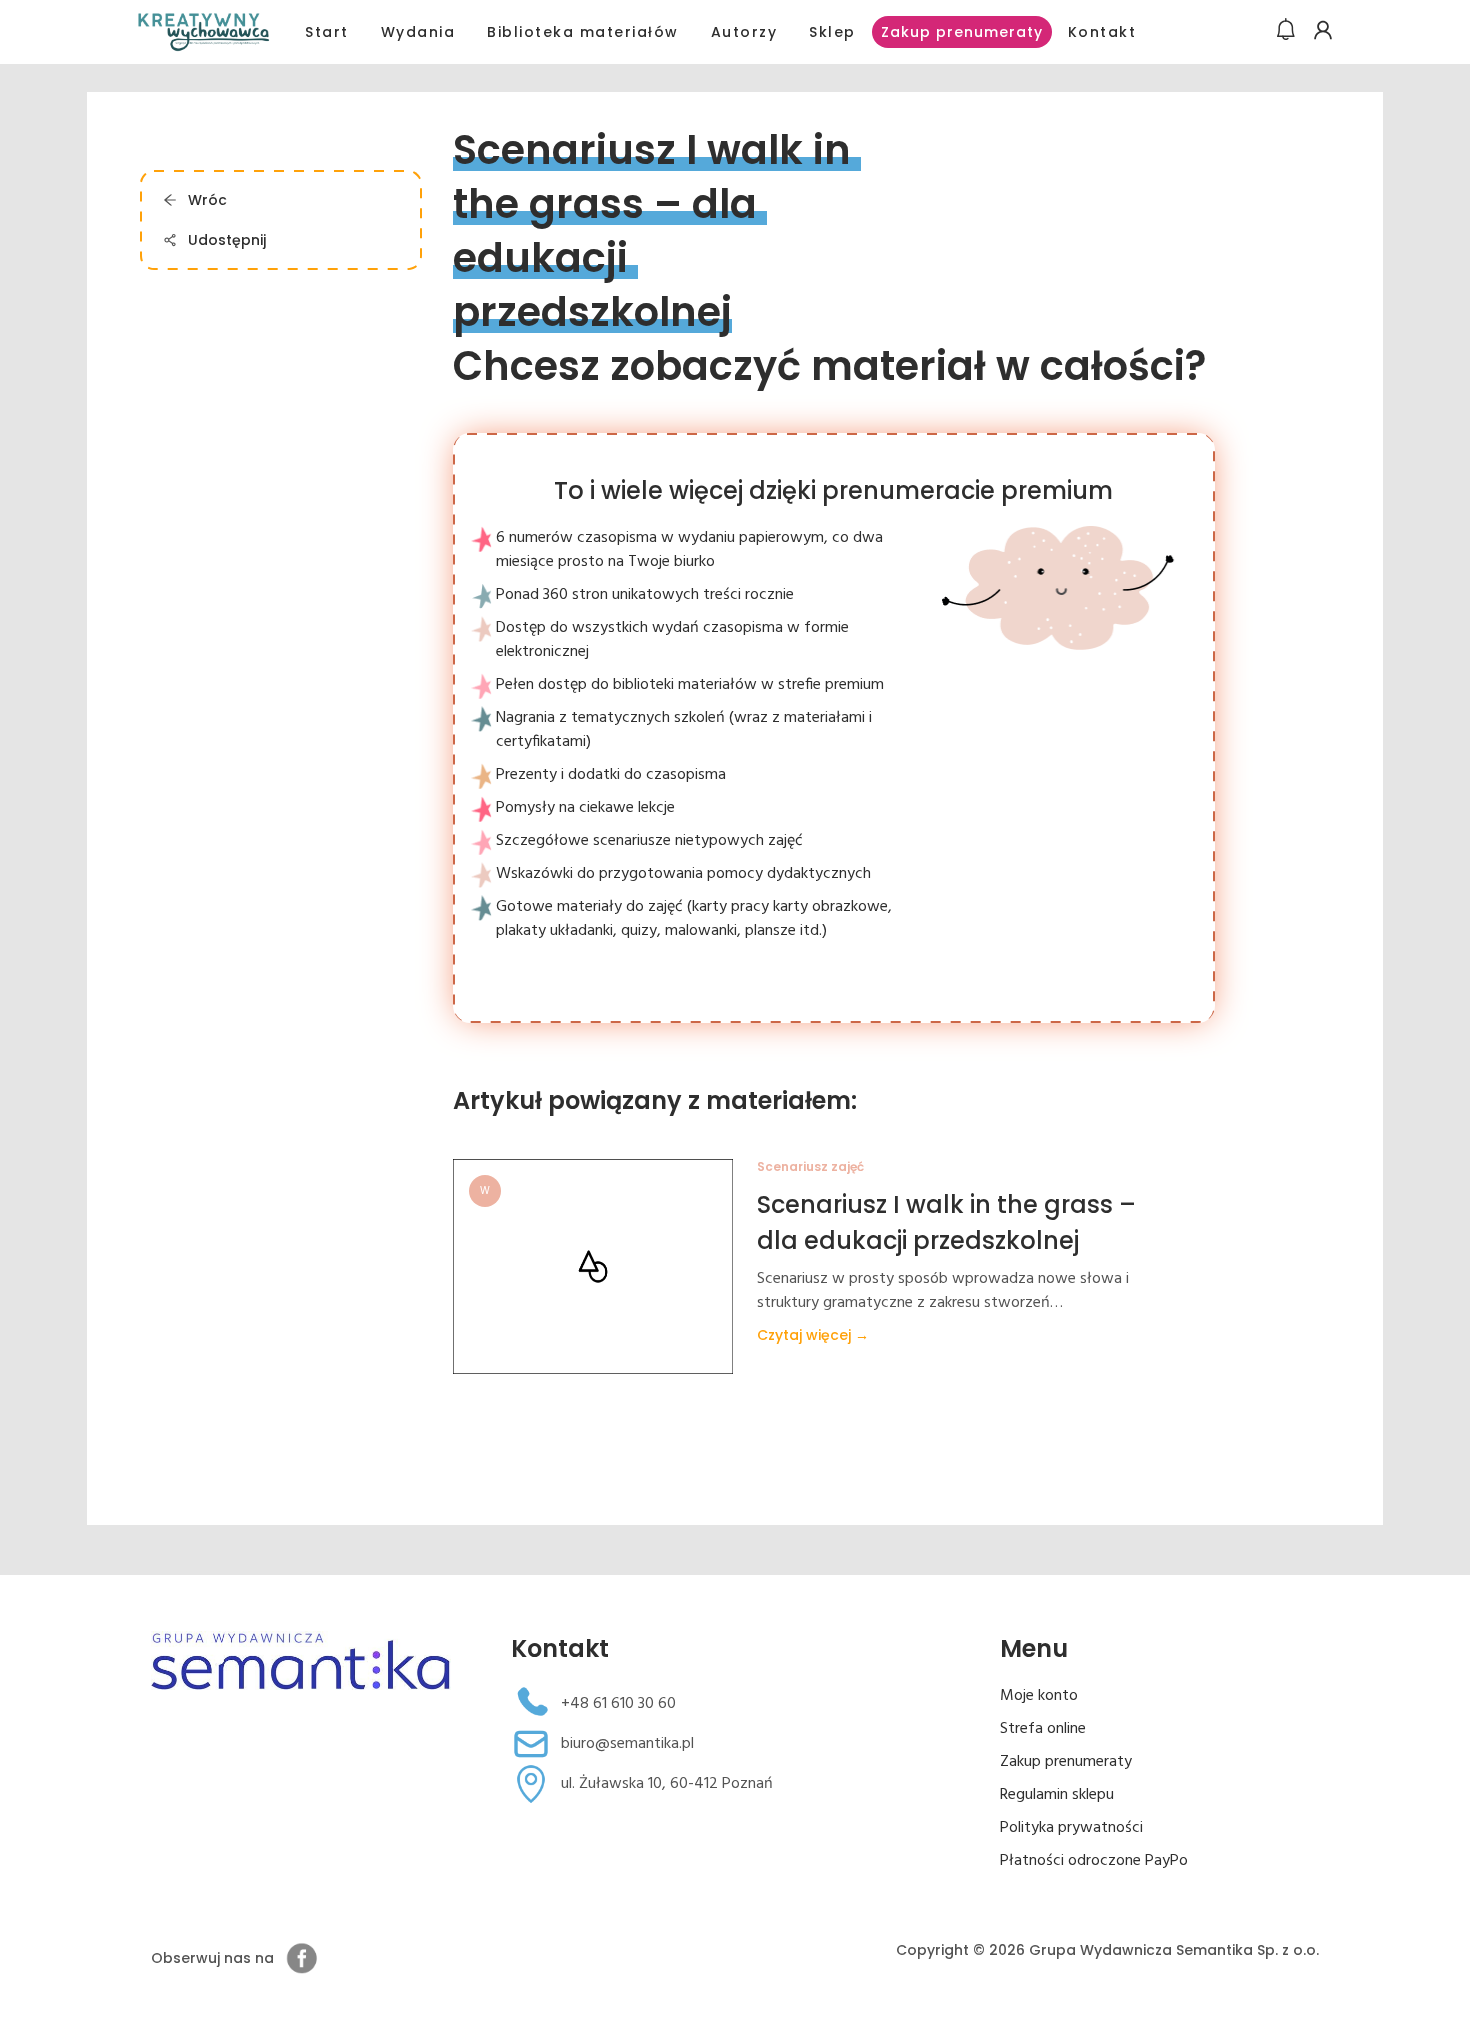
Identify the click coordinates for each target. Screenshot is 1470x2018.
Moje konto (1039, 1696)
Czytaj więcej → (813, 1335)
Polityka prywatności (1071, 1828)
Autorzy (744, 32)
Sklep (832, 32)
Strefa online (1043, 1729)
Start (327, 32)
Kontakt (1102, 32)
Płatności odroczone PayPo (1094, 1861)
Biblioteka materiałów (583, 32)
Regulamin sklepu (1057, 1795)
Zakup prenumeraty (962, 32)
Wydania (418, 32)
